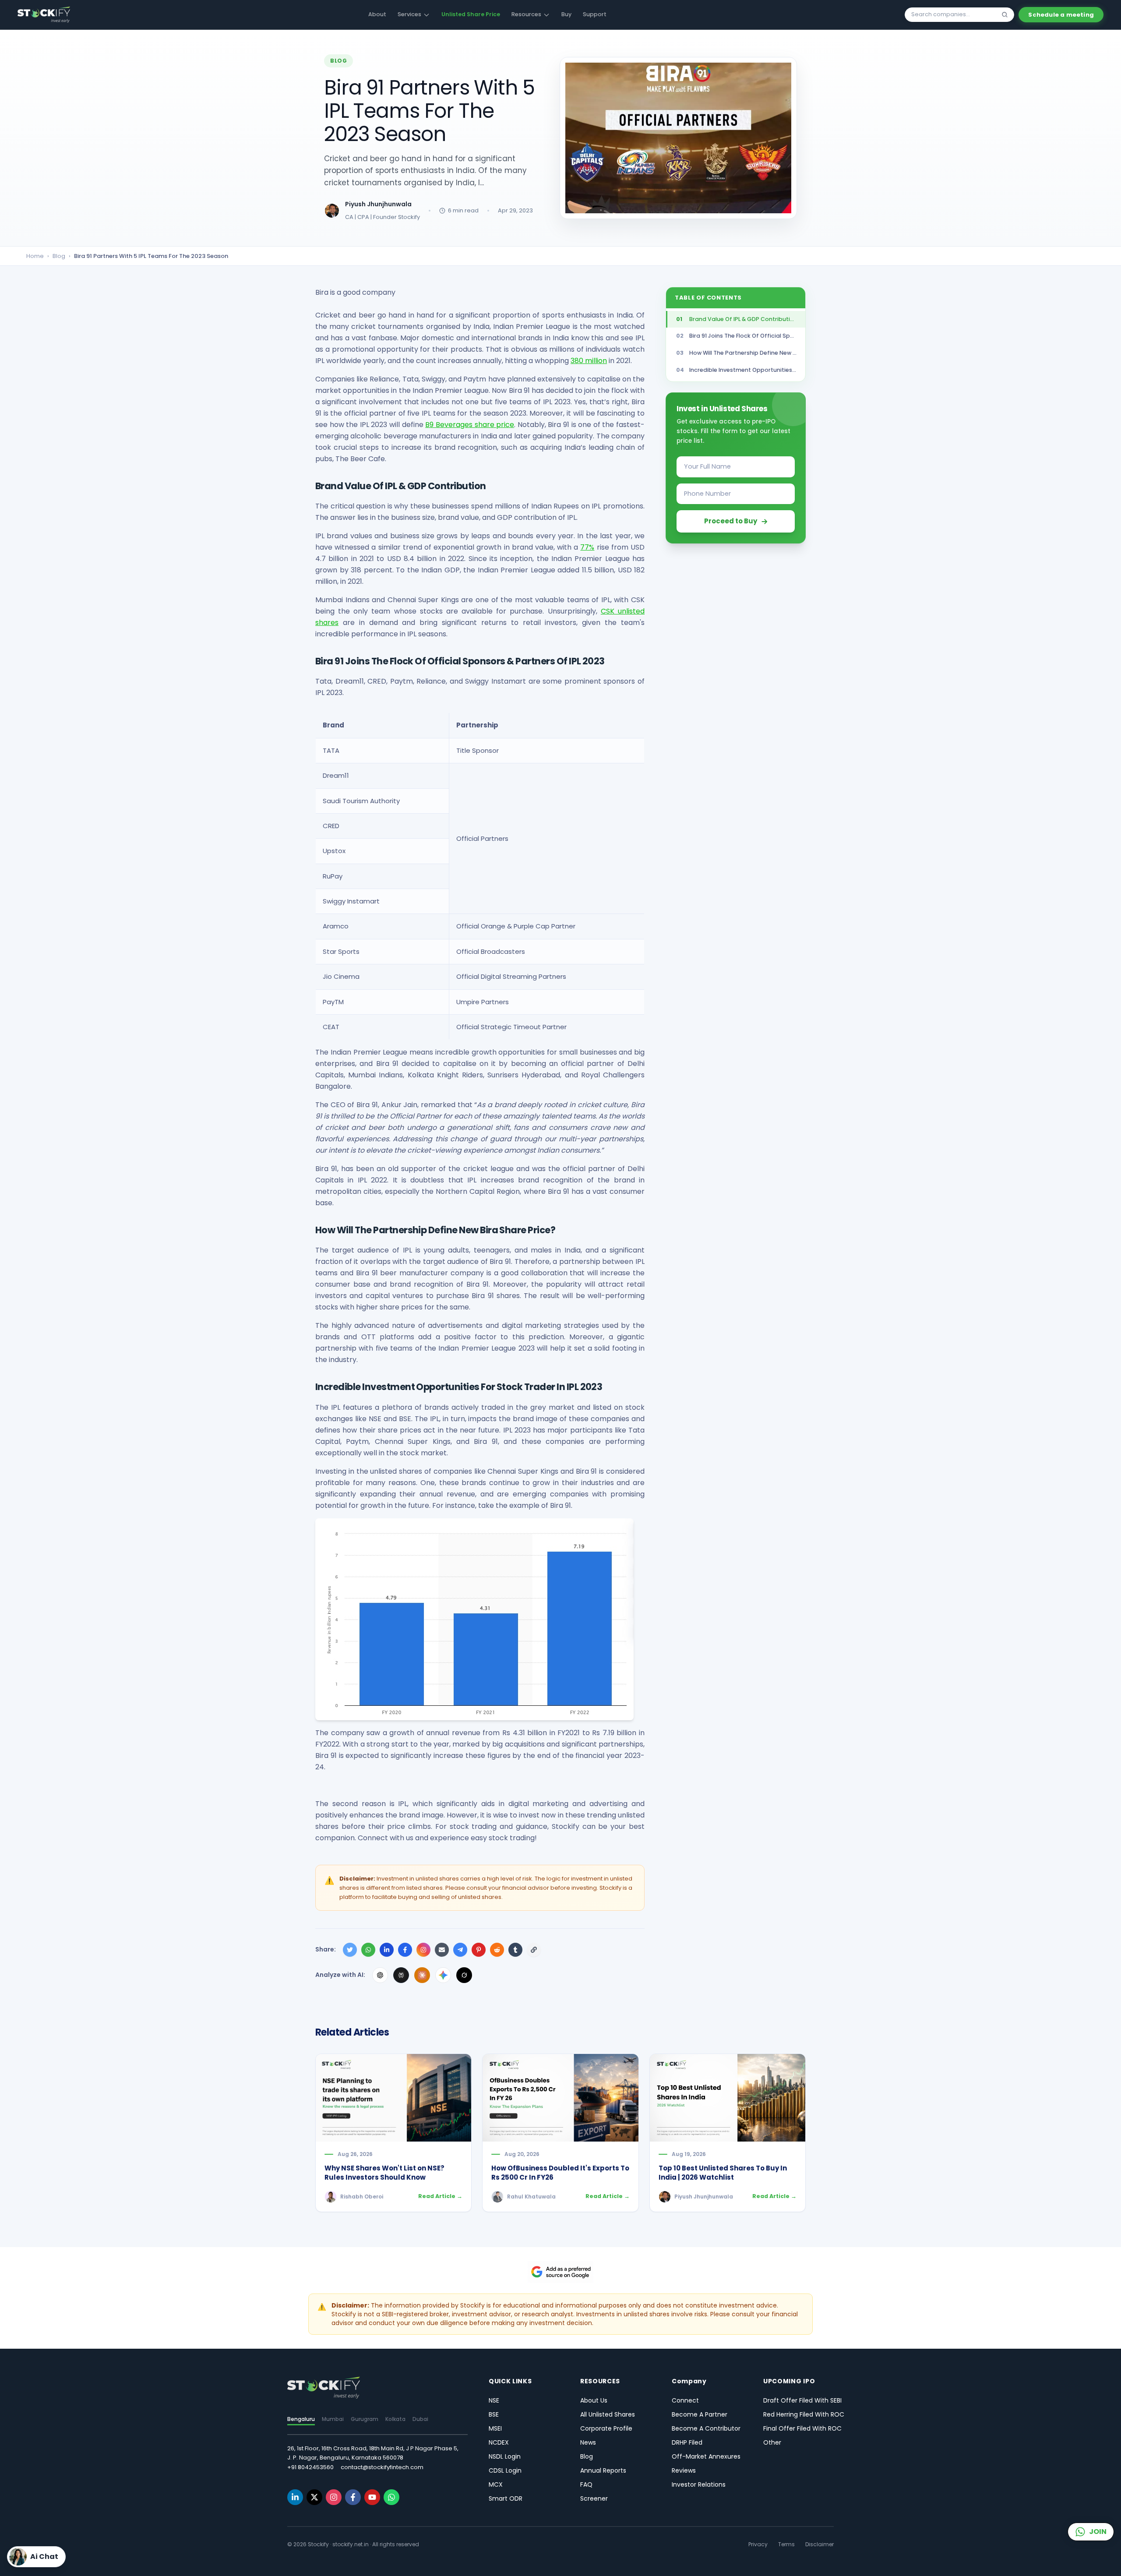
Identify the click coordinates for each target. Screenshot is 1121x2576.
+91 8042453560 (310, 2467)
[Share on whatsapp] (368, 1950)
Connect (685, 2400)
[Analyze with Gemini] (443, 1975)
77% (587, 547)
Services (409, 14)
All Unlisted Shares (608, 2414)
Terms (786, 2544)
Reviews (684, 2470)
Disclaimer (820, 2544)
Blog (59, 256)
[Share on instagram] (423, 1950)
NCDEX (499, 2442)
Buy (566, 14)
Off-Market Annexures (706, 2456)
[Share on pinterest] (479, 1950)
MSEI (495, 2428)
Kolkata (395, 2419)
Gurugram (365, 2419)
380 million (589, 361)
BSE (494, 2414)
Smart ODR (506, 2498)
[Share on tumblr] (515, 1950)
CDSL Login (505, 2470)
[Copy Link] (534, 1950)
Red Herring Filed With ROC (804, 2414)
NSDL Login (505, 2456)
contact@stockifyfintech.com (382, 2467)
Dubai (420, 2419)
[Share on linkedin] (387, 1950)
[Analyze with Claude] (422, 1975)
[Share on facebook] (405, 1950)
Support (595, 14)
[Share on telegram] (460, 1950)
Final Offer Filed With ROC (802, 2428)
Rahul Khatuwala (531, 2197)
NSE (494, 2400)
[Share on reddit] (497, 1950)
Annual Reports (603, 2470)
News (588, 2442)
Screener (594, 2498)
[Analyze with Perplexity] (401, 1975)
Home (35, 256)
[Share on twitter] (350, 1950)
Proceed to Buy (731, 521)
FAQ (586, 2484)
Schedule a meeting (1061, 15)
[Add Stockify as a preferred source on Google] (560, 2272)
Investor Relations (699, 2484)
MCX (496, 2484)
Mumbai (333, 2419)
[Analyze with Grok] (464, 1975)
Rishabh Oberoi (362, 2197)
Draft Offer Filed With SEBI (802, 2400)
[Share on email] (442, 1950)
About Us (594, 2400)
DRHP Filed (687, 2442)
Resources (526, 14)
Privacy (758, 2544)
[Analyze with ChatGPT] (380, 1975)
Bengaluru (301, 2419)
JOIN (1098, 2532)
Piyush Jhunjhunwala (378, 204)
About (377, 14)
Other (772, 2442)
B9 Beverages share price (470, 425)
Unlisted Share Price (471, 14)
